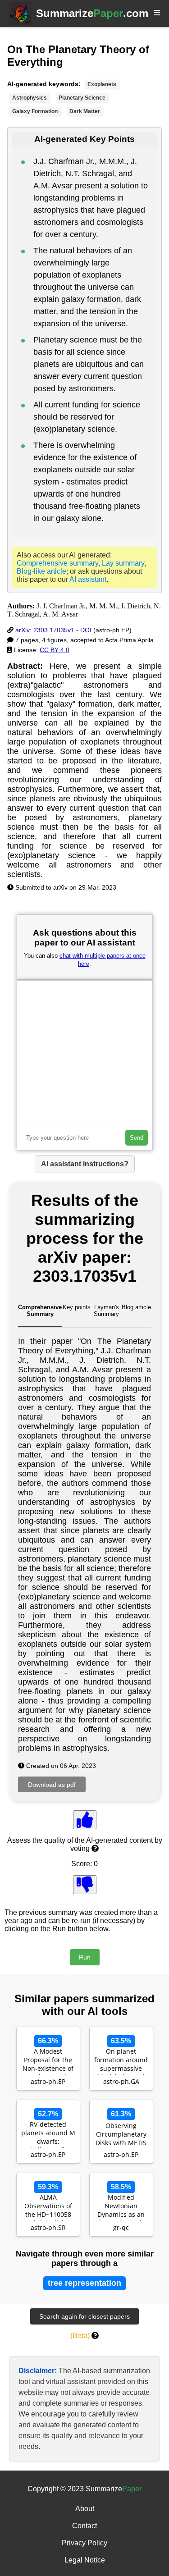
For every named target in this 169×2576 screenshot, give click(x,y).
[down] (85, 1885)
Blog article (136, 1307)
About (85, 2509)
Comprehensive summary (57, 563)
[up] (85, 1820)
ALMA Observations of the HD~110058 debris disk (48, 2207)
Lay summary (123, 563)
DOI (86, 630)
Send (137, 1138)
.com (92, 13)
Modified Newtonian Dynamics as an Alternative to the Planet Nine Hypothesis (121, 2207)
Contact (84, 2526)
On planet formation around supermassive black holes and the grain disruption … (121, 2061)
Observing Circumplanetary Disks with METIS (121, 2134)
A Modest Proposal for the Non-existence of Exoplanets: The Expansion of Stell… (48, 2061)
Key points (77, 1307)
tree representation (84, 2283)
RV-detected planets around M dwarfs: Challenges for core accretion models (48, 2134)
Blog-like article (41, 571)
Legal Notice (85, 2560)
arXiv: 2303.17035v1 (45, 630)
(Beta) (80, 2336)
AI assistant (88, 579)
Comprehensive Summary (40, 1311)
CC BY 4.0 (55, 650)
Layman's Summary (106, 1311)
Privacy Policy (84, 2543)
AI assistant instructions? (85, 1164)
